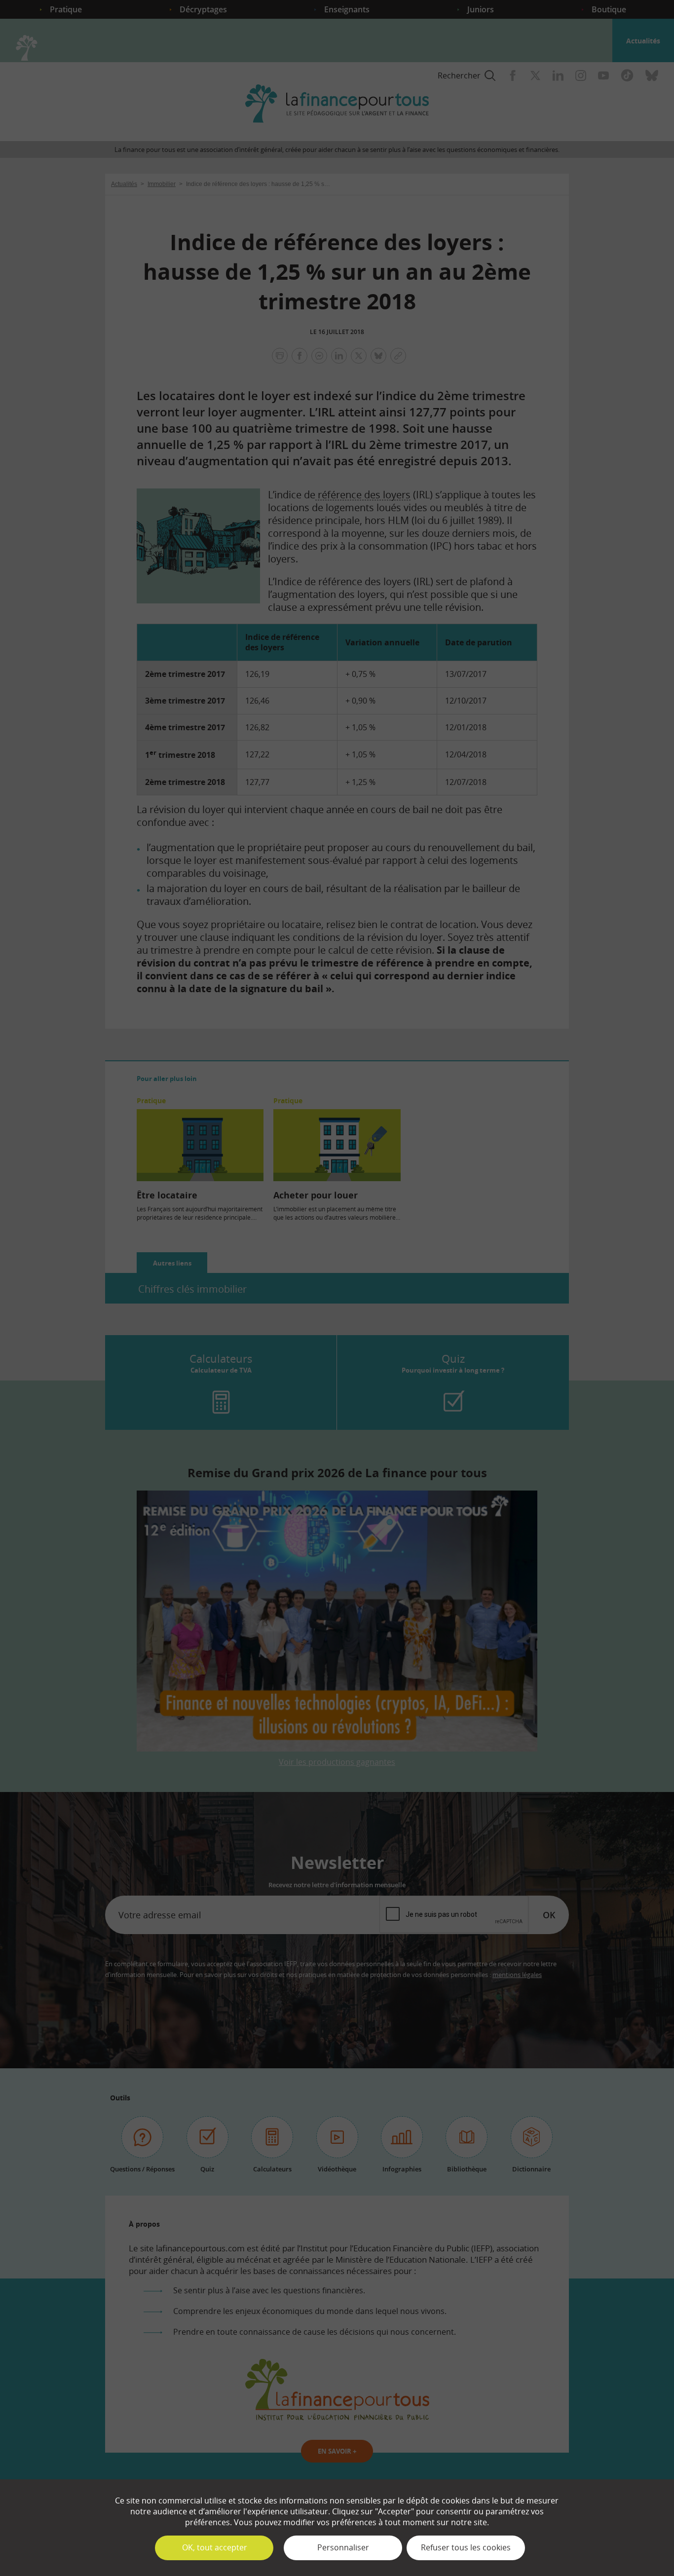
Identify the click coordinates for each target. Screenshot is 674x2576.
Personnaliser (343, 2547)
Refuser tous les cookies (466, 2547)
